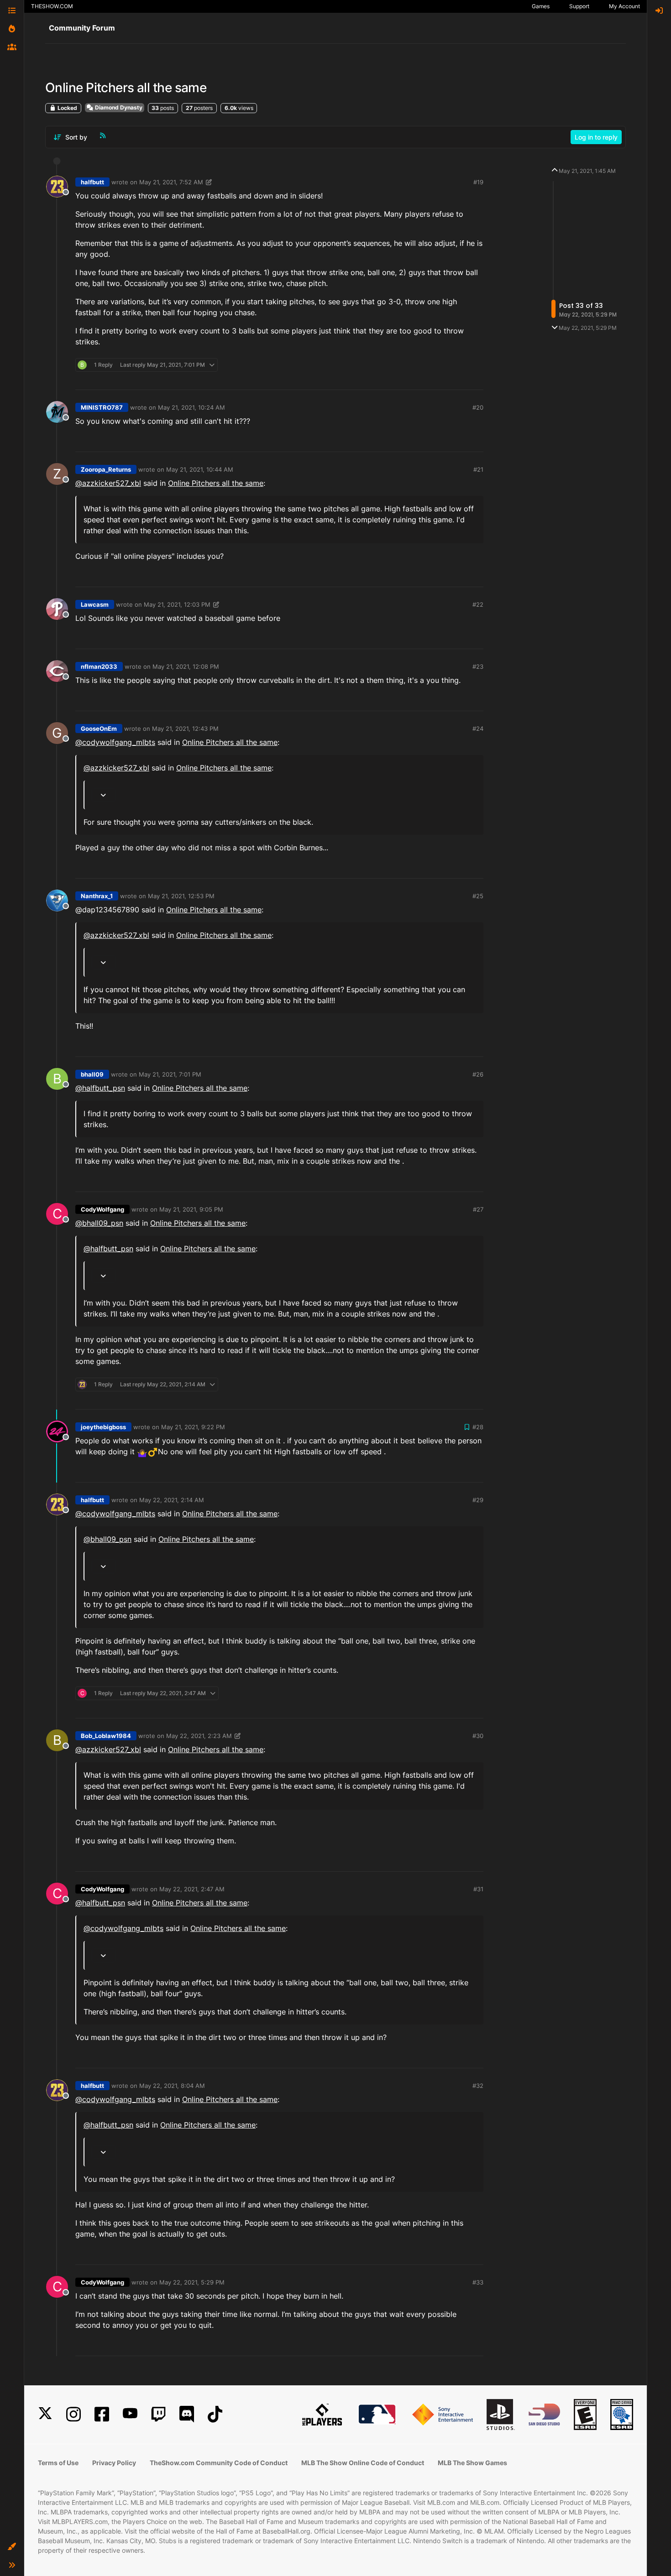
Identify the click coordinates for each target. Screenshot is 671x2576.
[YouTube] (130, 2414)
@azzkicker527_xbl (108, 483)
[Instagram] (73, 2414)
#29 (478, 1500)
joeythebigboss (103, 1427)
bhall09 (92, 1074)
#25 (478, 896)
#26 (478, 1074)
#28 (478, 1427)
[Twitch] (158, 2414)
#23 (478, 666)
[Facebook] (102, 2414)
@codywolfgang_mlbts (115, 742)
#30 (478, 1736)
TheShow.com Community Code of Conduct (219, 2463)
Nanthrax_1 (97, 896)
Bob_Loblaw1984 (106, 1736)
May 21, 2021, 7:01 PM (170, 1074)
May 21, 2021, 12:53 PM (181, 896)
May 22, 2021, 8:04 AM (172, 2086)
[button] (12, 2547)
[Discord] (187, 2414)
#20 (478, 407)
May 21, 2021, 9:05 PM (191, 1209)
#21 (478, 469)
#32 (478, 2086)
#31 (478, 1889)
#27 (478, 1209)
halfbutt (92, 182)
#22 (478, 604)
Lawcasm (95, 604)
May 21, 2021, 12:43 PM (185, 729)
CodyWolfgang (102, 1209)
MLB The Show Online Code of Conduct (363, 2463)
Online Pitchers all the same (216, 483)
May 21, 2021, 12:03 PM (177, 604)
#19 (478, 182)
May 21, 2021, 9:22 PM (193, 1427)
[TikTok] (215, 2414)
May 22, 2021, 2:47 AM (192, 1889)
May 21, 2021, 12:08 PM (186, 666)
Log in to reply (596, 137)
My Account (624, 6)
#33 (478, 2282)
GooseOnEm (99, 729)
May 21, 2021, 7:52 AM (171, 182)
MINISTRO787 (102, 407)
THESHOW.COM (52, 6)
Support (579, 6)
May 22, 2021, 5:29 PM (192, 2282)
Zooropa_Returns (106, 469)
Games (541, 6)
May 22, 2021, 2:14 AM (172, 1500)
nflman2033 (99, 666)
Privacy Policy (114, 2463)
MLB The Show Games (472, 2463)
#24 (478, 729)
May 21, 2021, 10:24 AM (191, 407)
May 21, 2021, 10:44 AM (200, 469)
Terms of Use (58, 2463)
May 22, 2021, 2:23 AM (199, 1736)
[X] (45, 2414)
